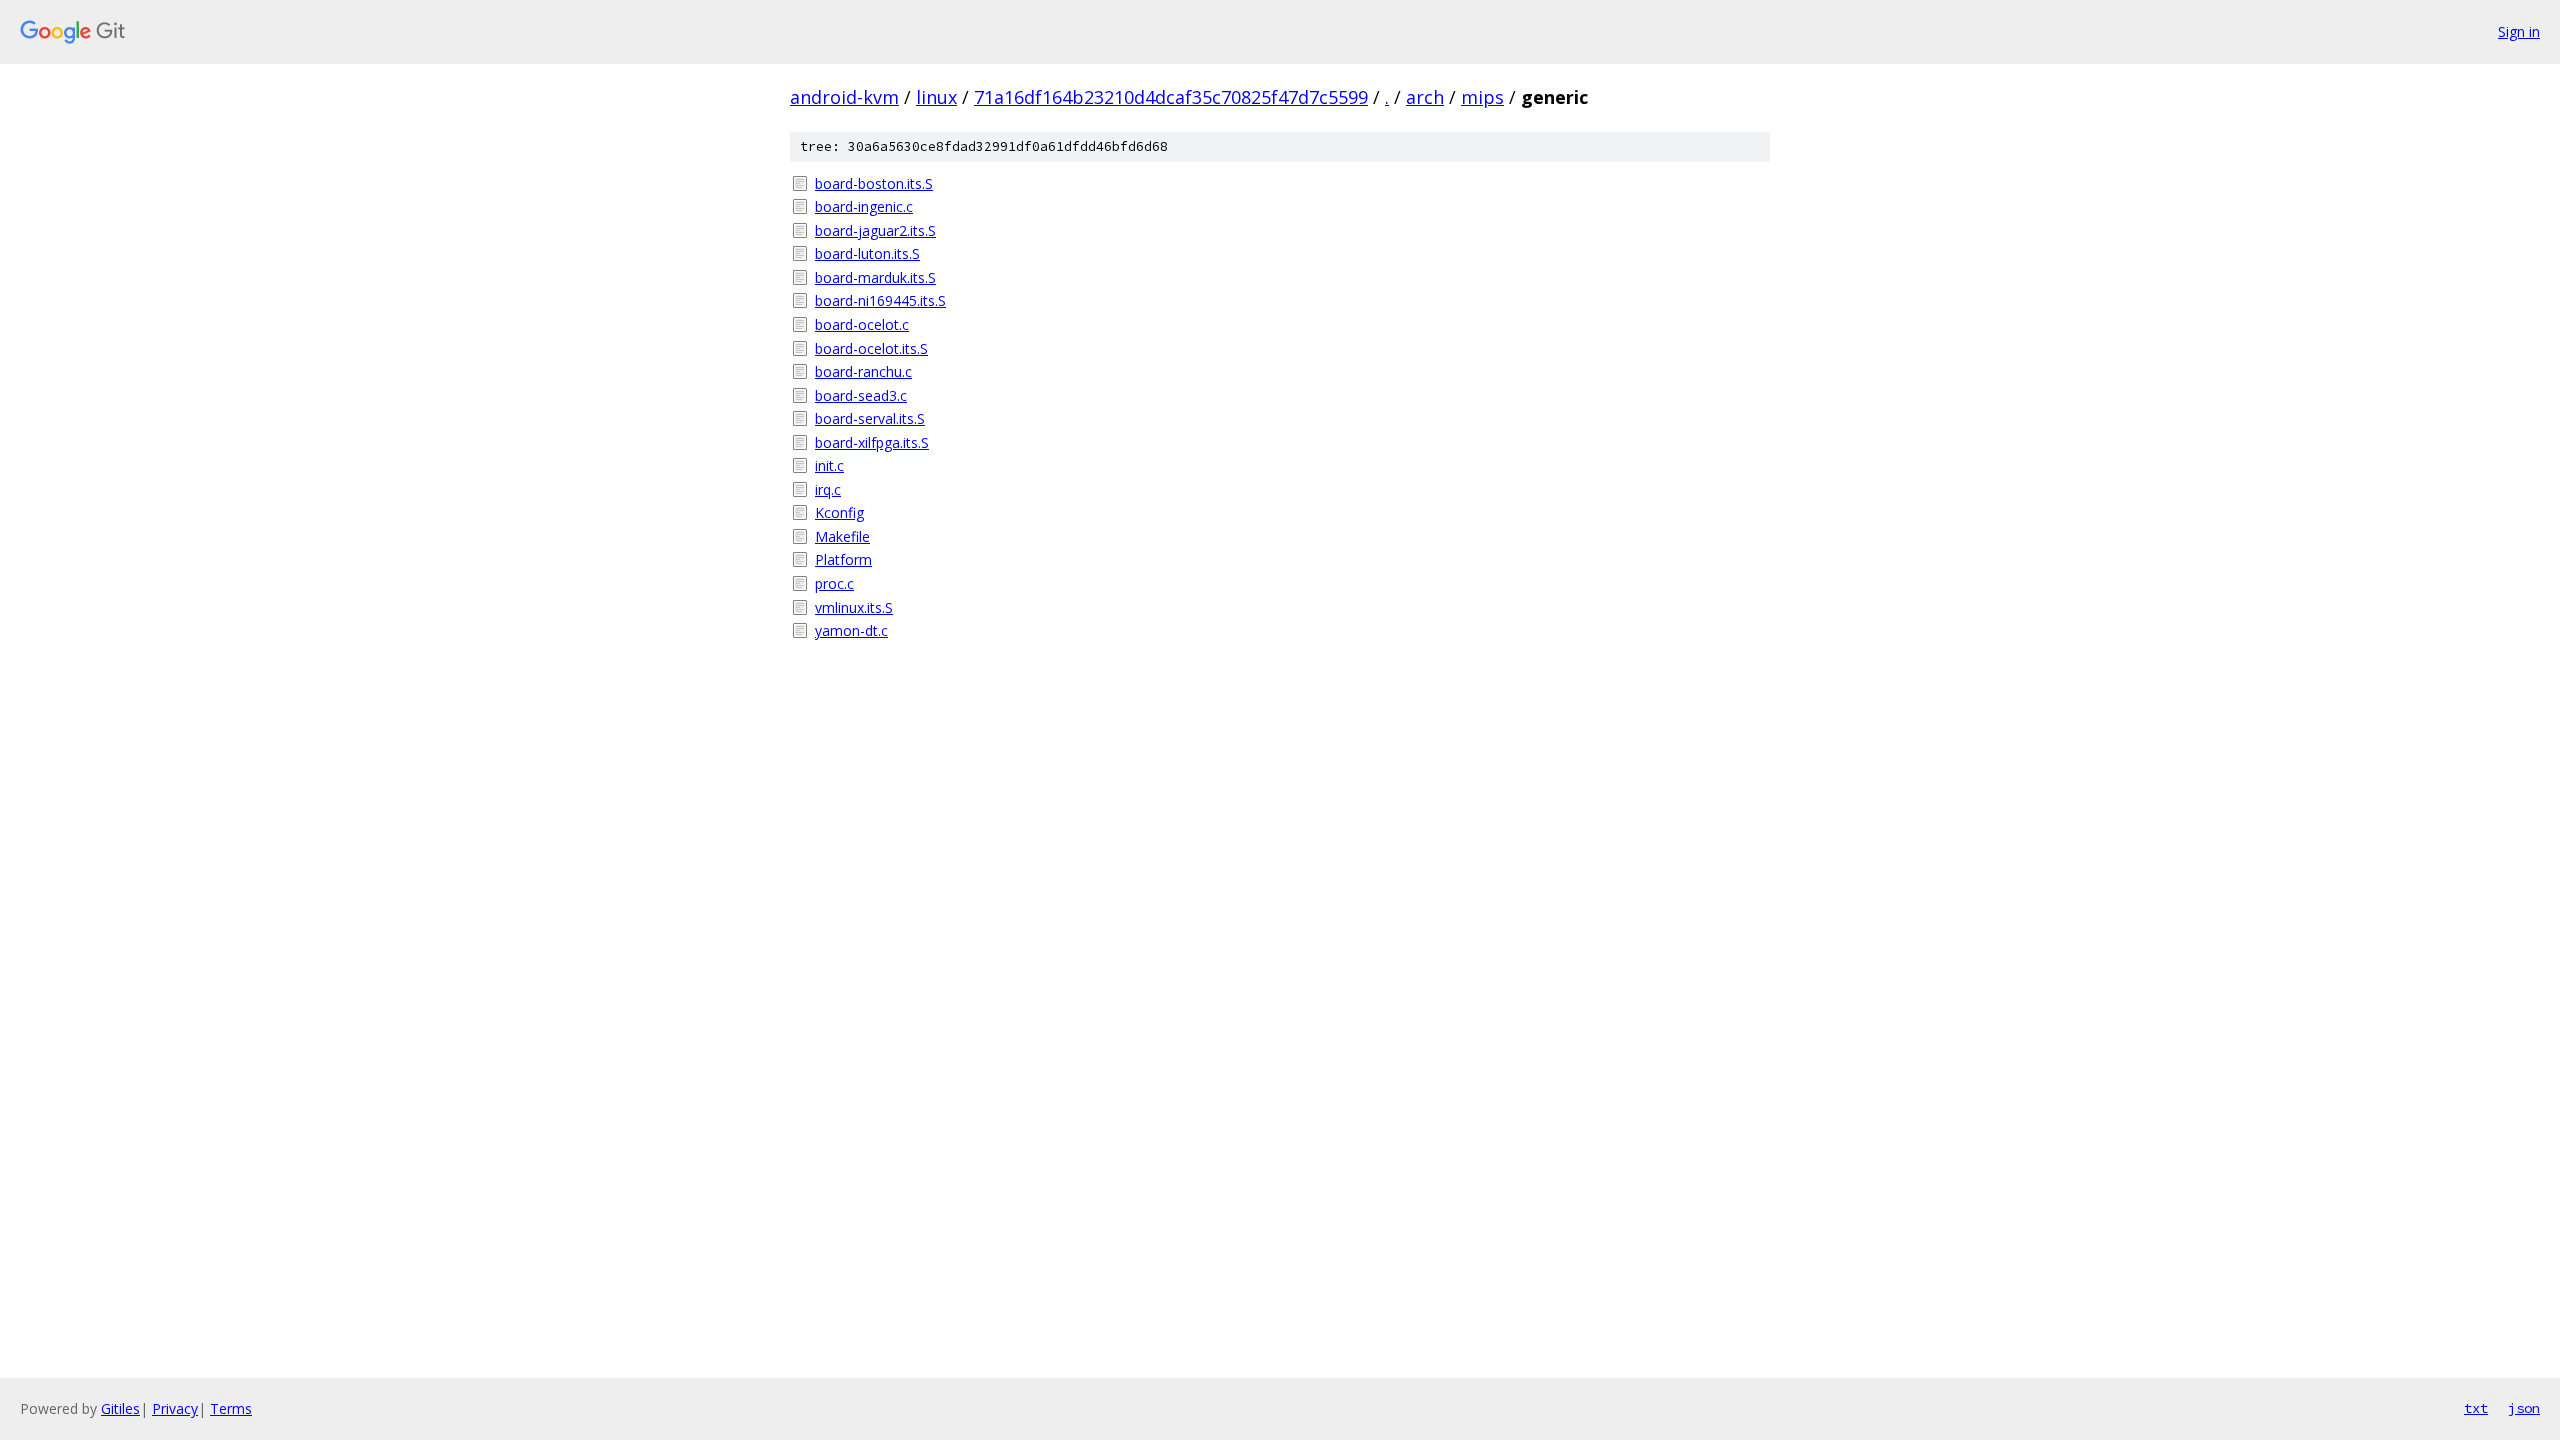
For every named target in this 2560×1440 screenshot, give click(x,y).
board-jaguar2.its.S (875, 230)
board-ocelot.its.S (871, 348)
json (2524, 1408)
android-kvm (844, 97)
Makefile (842, 536)
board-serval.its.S (870, 418)
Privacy (175, 1408)
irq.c (828, 489)
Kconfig (839, 512)
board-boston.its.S (874, 183)
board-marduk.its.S (875, 277)
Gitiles (120, 1408)
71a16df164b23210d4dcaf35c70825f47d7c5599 (1171, 97)
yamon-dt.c (851, 630)
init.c (829, 465)
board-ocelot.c (862, 324)
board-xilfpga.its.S (872, 442)
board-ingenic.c (864, 206)
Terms (231, 1408)
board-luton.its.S (867, 253)
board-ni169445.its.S (880, 300)
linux (936, 97)
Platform (843, 559)
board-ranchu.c (863, 371)
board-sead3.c (861, 395)
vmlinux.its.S (854, 607)
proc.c (834, 583)
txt (2476, 1408)
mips (1482, 97)
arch (1425, 97)
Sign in (2519, 31)
